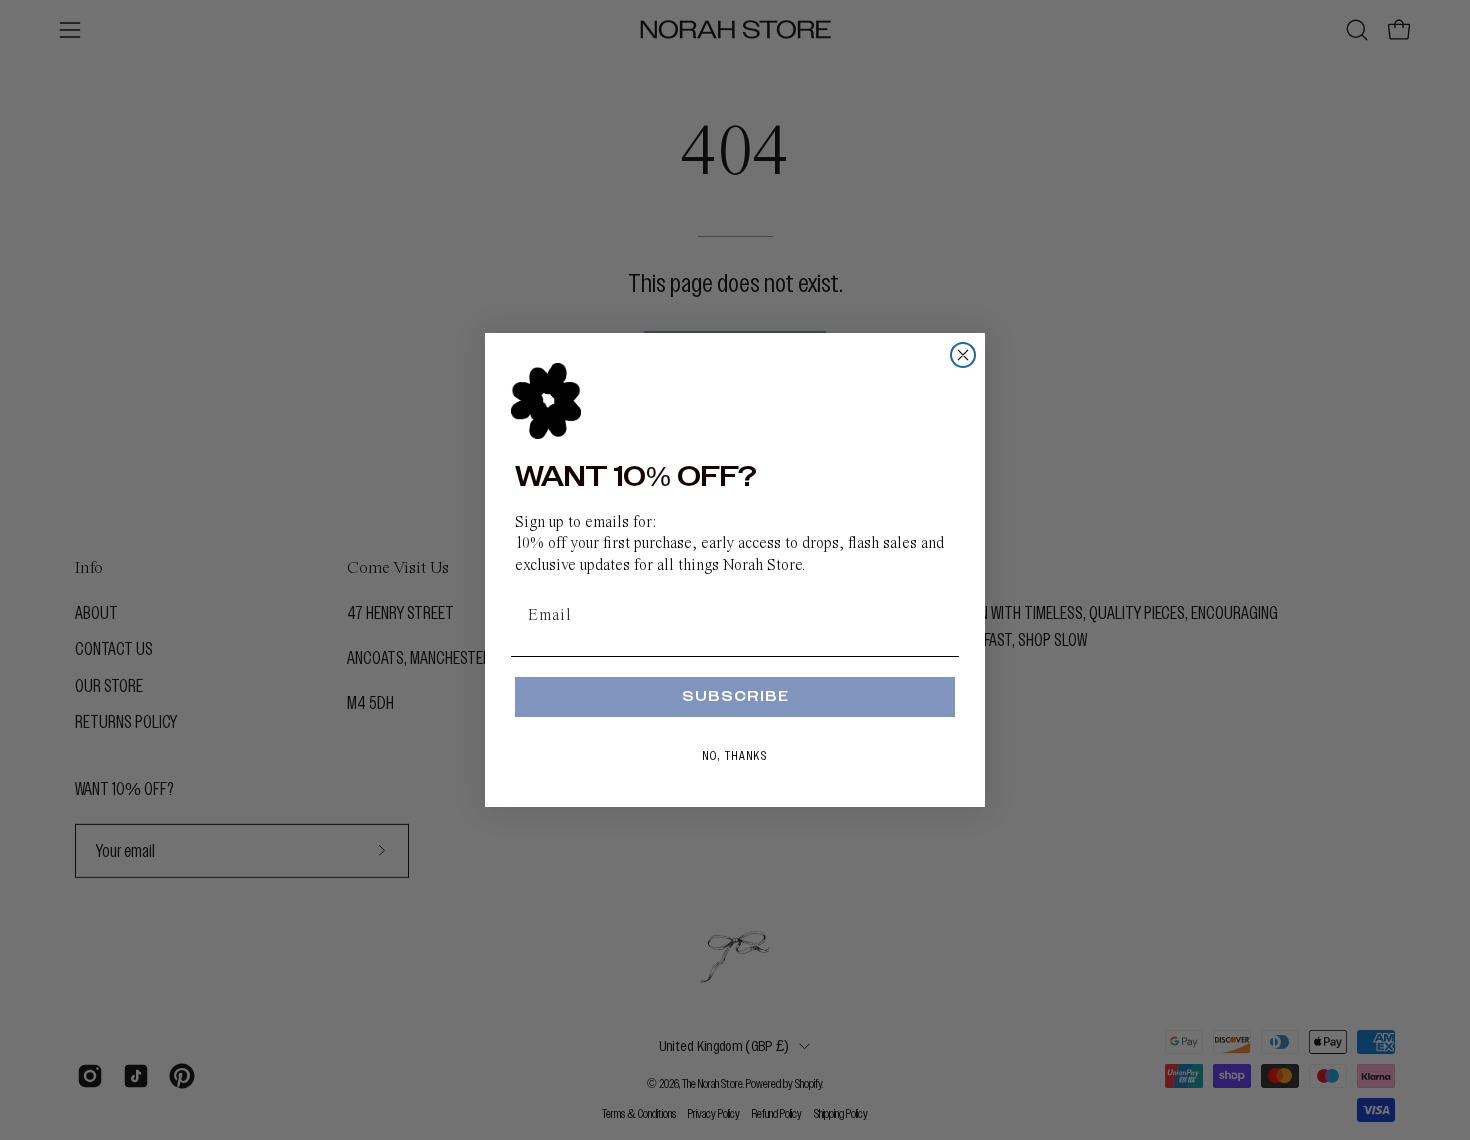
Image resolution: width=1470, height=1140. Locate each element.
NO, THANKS (735, 756)
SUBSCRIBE (735, 696)
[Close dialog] (963, 355)
